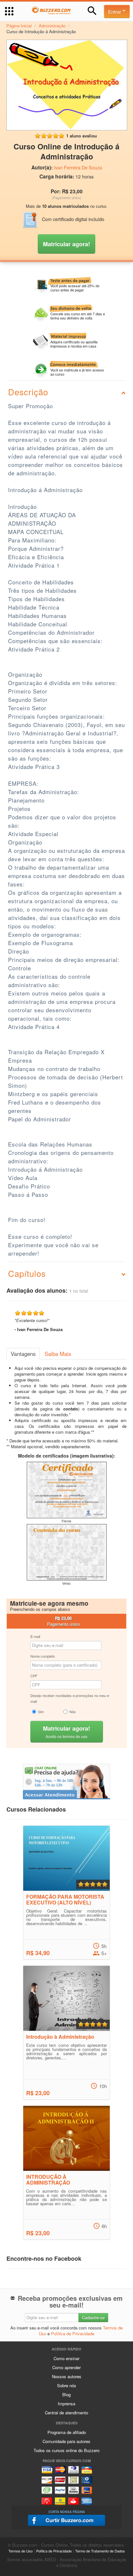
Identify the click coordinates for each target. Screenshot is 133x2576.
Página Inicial (19, 26)
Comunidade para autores (66, 2441)
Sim (41, 1712)
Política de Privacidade (73, 2334)
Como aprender (66, 2367)
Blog (66, 2394)
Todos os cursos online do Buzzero (66, 2450)
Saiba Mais (58, 1354)
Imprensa (66, 2404)
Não (73, 1712)
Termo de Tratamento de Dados (100, 2551)
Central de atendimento (66, 2413)
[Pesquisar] (92, 11)
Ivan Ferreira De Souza (78, 167)
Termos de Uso (20, 2551)
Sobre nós (67, 2385)
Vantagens (23, 1354)
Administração (52, 26)
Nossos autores (67, 2376)
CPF (34, 1676)
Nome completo (43, 1656)
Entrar (115, 11)
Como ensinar (66, 2358)
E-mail (35, 1636)
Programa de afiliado (67, 2432)
